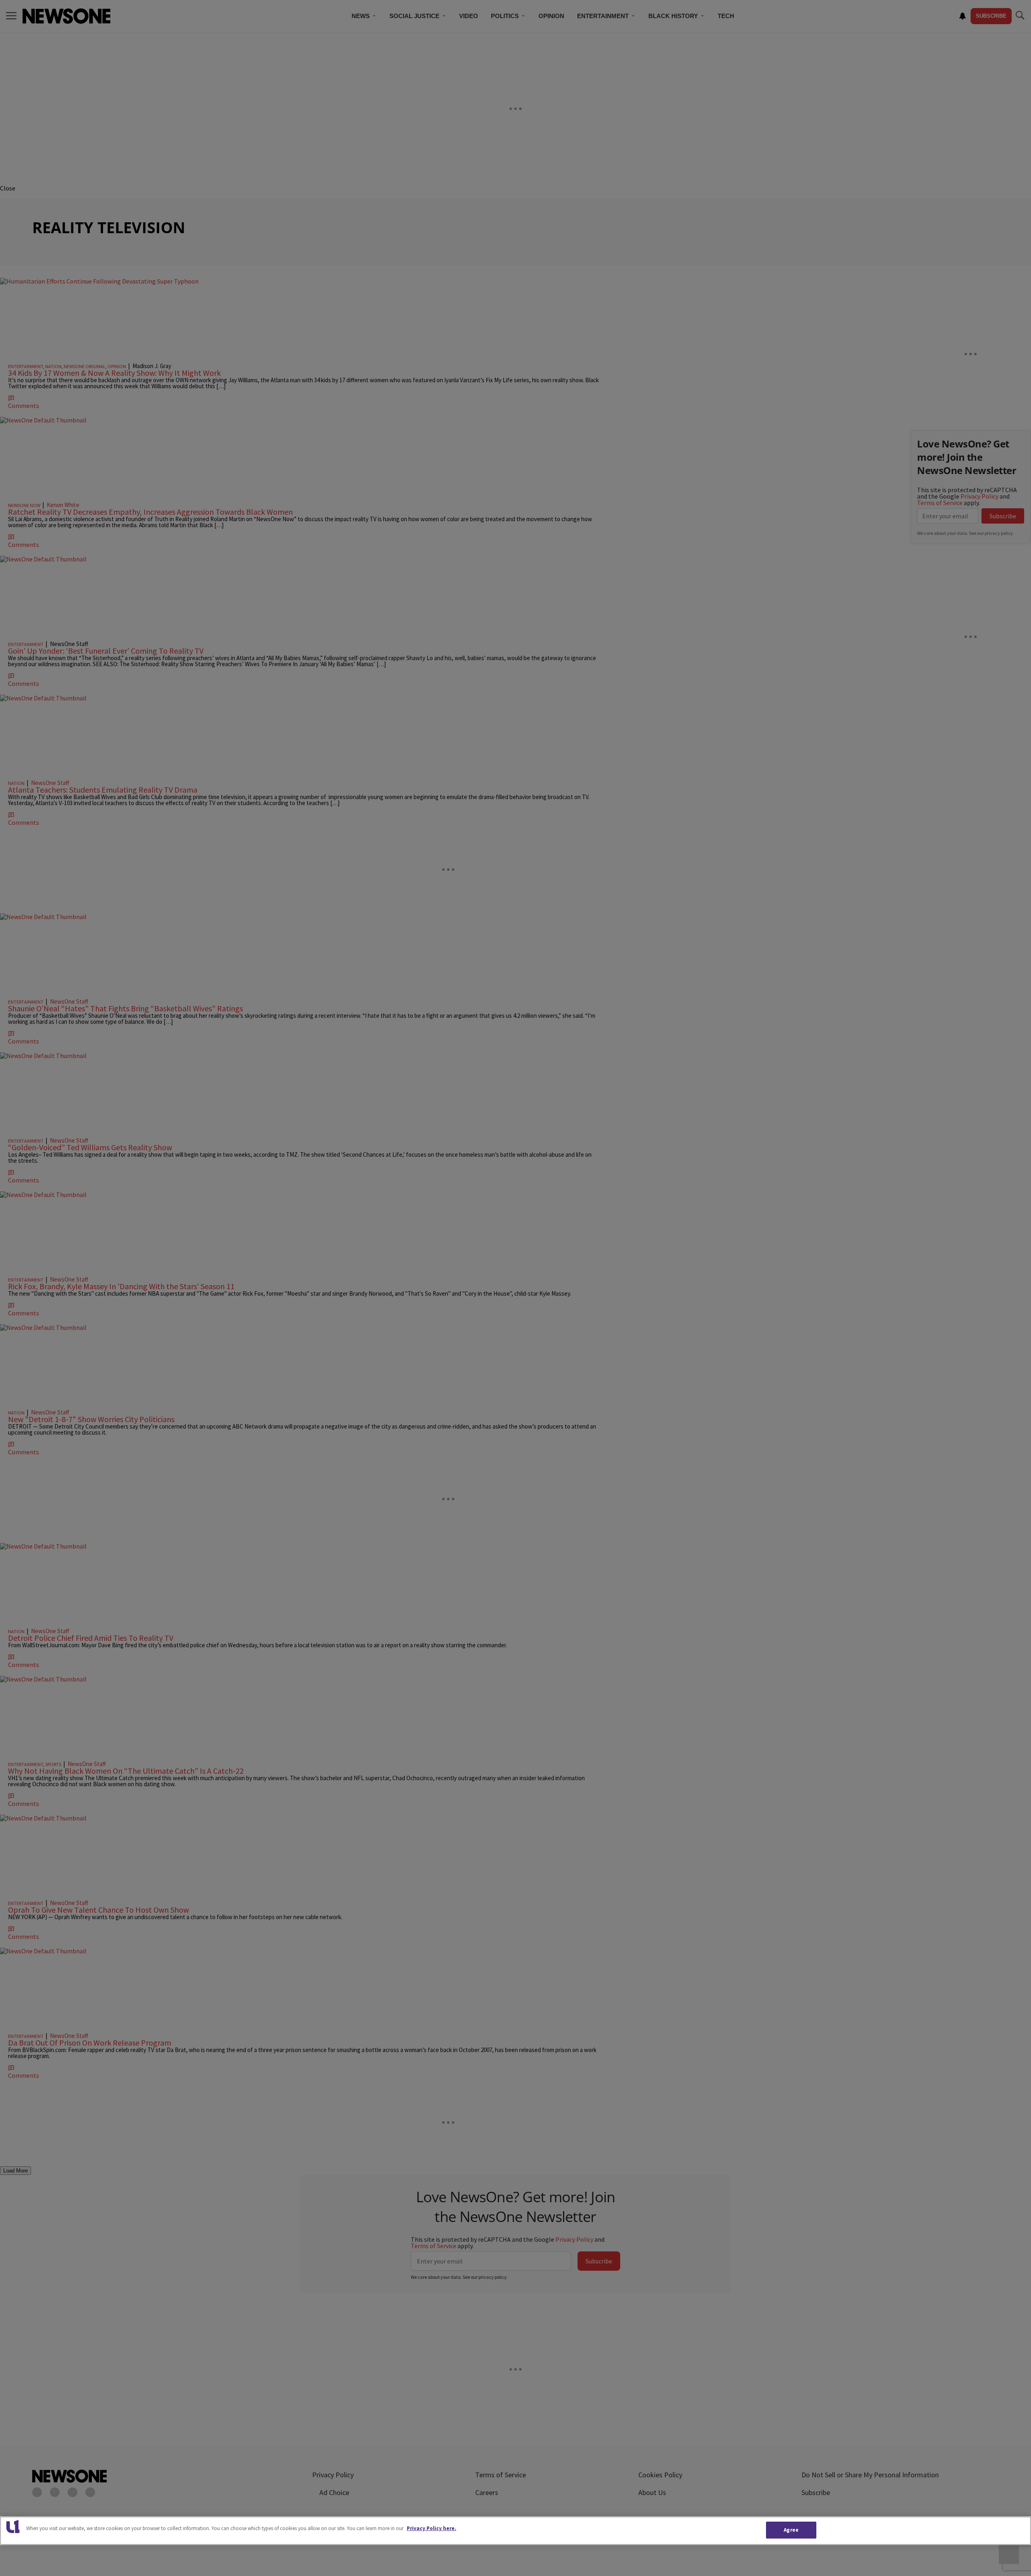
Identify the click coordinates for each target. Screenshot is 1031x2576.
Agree (791, 2530)
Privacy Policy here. (432, 2528)
